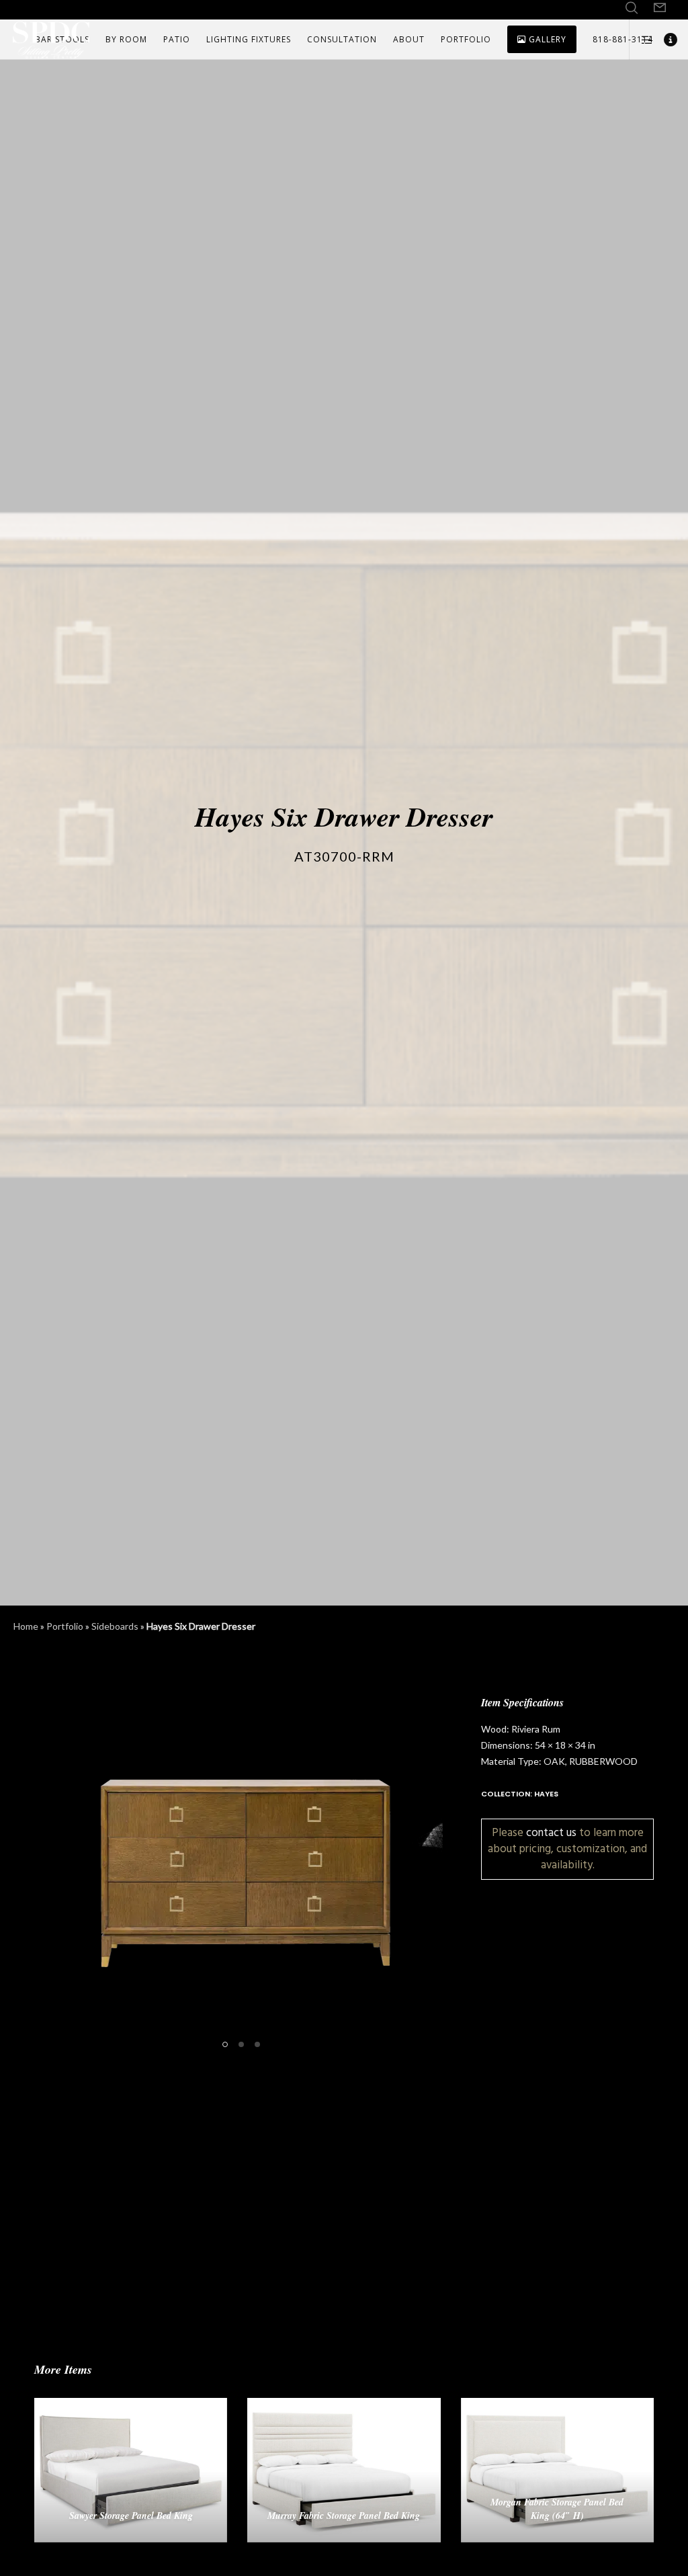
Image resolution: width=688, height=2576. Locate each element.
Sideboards (115, 1626)
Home (26, 1626)
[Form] (660, 8)
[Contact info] (666, 40)
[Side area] (642, 40)
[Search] (632, 8)
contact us (551, 1832)
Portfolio (65, 1626)
